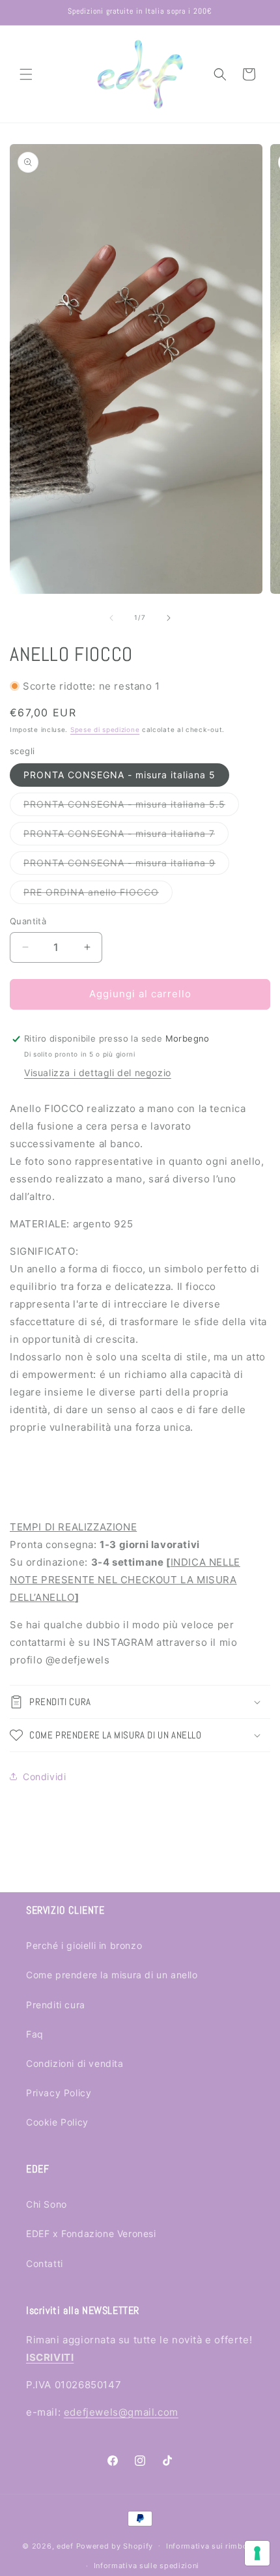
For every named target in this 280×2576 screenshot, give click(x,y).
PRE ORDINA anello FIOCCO (98, 895)
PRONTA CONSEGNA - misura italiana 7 (126, 836)
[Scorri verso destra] (169, 618)
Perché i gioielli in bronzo (84, 1945)
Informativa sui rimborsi (212, 2546)
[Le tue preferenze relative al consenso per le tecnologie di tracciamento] (257, 2553)
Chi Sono (47, 2204)
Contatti (45, 2263)
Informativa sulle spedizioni (147, 2566)
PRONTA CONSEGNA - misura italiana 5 (119, 775)
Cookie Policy (57, 2122)
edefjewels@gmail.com (121, 2412)
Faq (35, 2034)
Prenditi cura (56, 2005)
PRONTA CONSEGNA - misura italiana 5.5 (131, 807)
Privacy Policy (59, 2093)
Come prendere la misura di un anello (112, 1975)
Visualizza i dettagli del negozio (98, 1073)
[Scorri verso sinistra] (111, 618)
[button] (26, 74)
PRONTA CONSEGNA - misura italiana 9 (126, 866)
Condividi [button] (44, 1777)
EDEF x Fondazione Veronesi (91, 2233)
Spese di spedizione (105, 729)
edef (65, 2545)
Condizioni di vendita (75, 2063)
